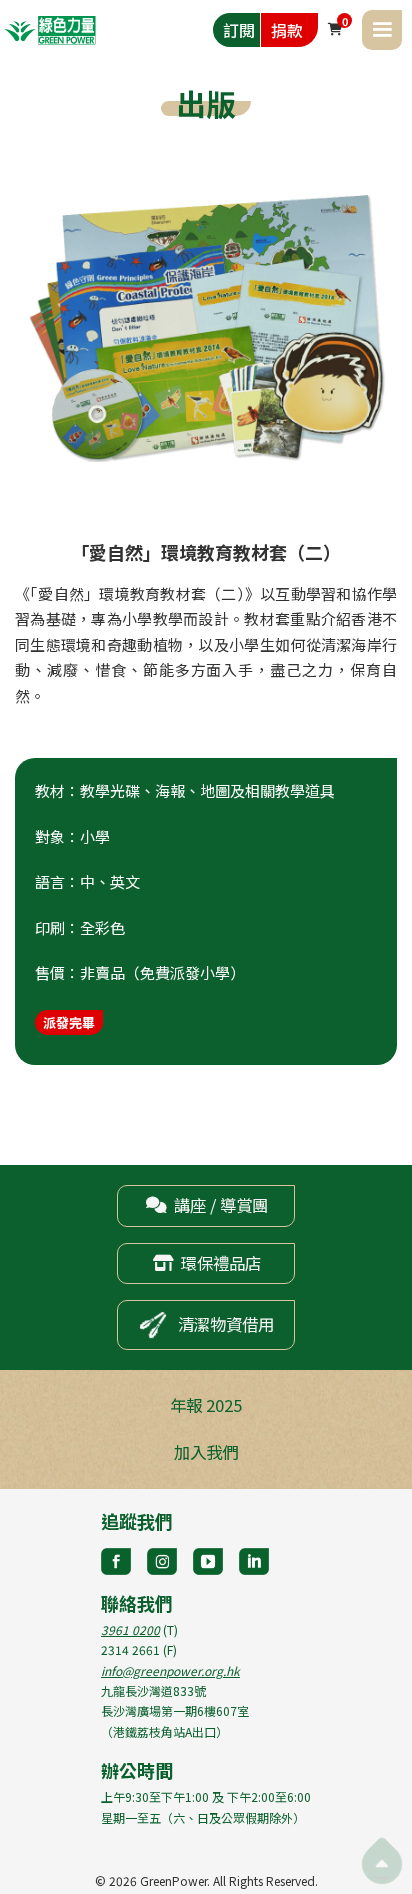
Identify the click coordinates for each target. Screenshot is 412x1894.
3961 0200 (130, 1629)
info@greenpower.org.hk (170, 1670)
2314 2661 (130, 1649)
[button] (382, 30)
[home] (50, 30)
